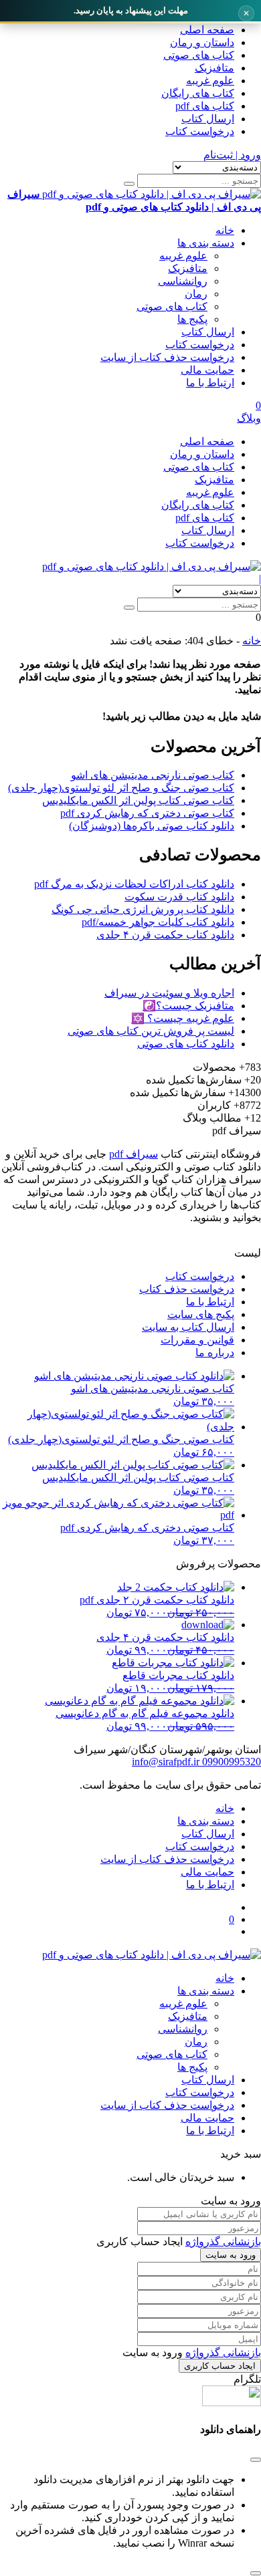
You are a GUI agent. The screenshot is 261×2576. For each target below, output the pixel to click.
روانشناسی (183, 281)
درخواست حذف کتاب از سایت (167, 357)
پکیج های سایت (201, 1314)
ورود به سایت (231, 2255)
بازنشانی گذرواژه (223, 2241)
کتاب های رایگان (198, 93)
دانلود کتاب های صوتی (186, 1044)
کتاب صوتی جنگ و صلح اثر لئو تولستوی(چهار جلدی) (121, 788)
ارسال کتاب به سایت (188, 1327)
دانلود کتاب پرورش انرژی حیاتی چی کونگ (143, 909)
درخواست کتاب (200, 131)
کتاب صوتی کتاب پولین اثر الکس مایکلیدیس (138, 800)
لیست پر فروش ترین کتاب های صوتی (151, 1031)
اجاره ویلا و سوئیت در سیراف (169, 993)
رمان (196, 294)
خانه (225, 230)
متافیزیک (214, 68)
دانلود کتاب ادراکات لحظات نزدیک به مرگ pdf (134, 884)
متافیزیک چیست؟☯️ (188, 1006)
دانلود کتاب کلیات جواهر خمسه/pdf (158, 922)
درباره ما (215, 1353)
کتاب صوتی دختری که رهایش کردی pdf (147, 813)
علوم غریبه (210, 81)
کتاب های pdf (205, 106)
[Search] (129, 184)
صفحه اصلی (207, 30)
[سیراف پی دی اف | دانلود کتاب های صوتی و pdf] (152, 566)
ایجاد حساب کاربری (220, 2366)
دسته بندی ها (206, 243)
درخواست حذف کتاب (187, 1289)
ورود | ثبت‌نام (232, 155)
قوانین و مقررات (197, 1340)
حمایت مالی (207, 370)
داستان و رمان (202, 42)
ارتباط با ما (210, 383)
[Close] (256, 2573)
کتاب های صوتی (199, 55)
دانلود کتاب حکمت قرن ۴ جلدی (165, 935)
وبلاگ (249, 418)
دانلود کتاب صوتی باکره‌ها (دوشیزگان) (152, 826)
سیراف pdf (134, 1154)
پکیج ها (192, 319)
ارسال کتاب (208, 119)
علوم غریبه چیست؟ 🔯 (183, 1018)
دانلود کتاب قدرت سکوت (179, 897)
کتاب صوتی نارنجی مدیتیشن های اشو (153, 775)
